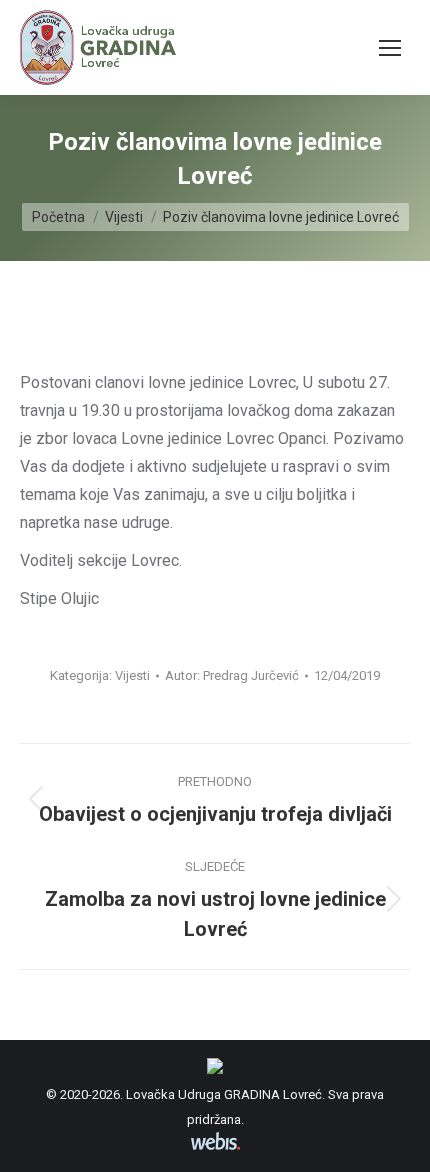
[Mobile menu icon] (390, 48)
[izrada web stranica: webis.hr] (215, 1149)
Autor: (232, 675)
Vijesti (132, 675)
